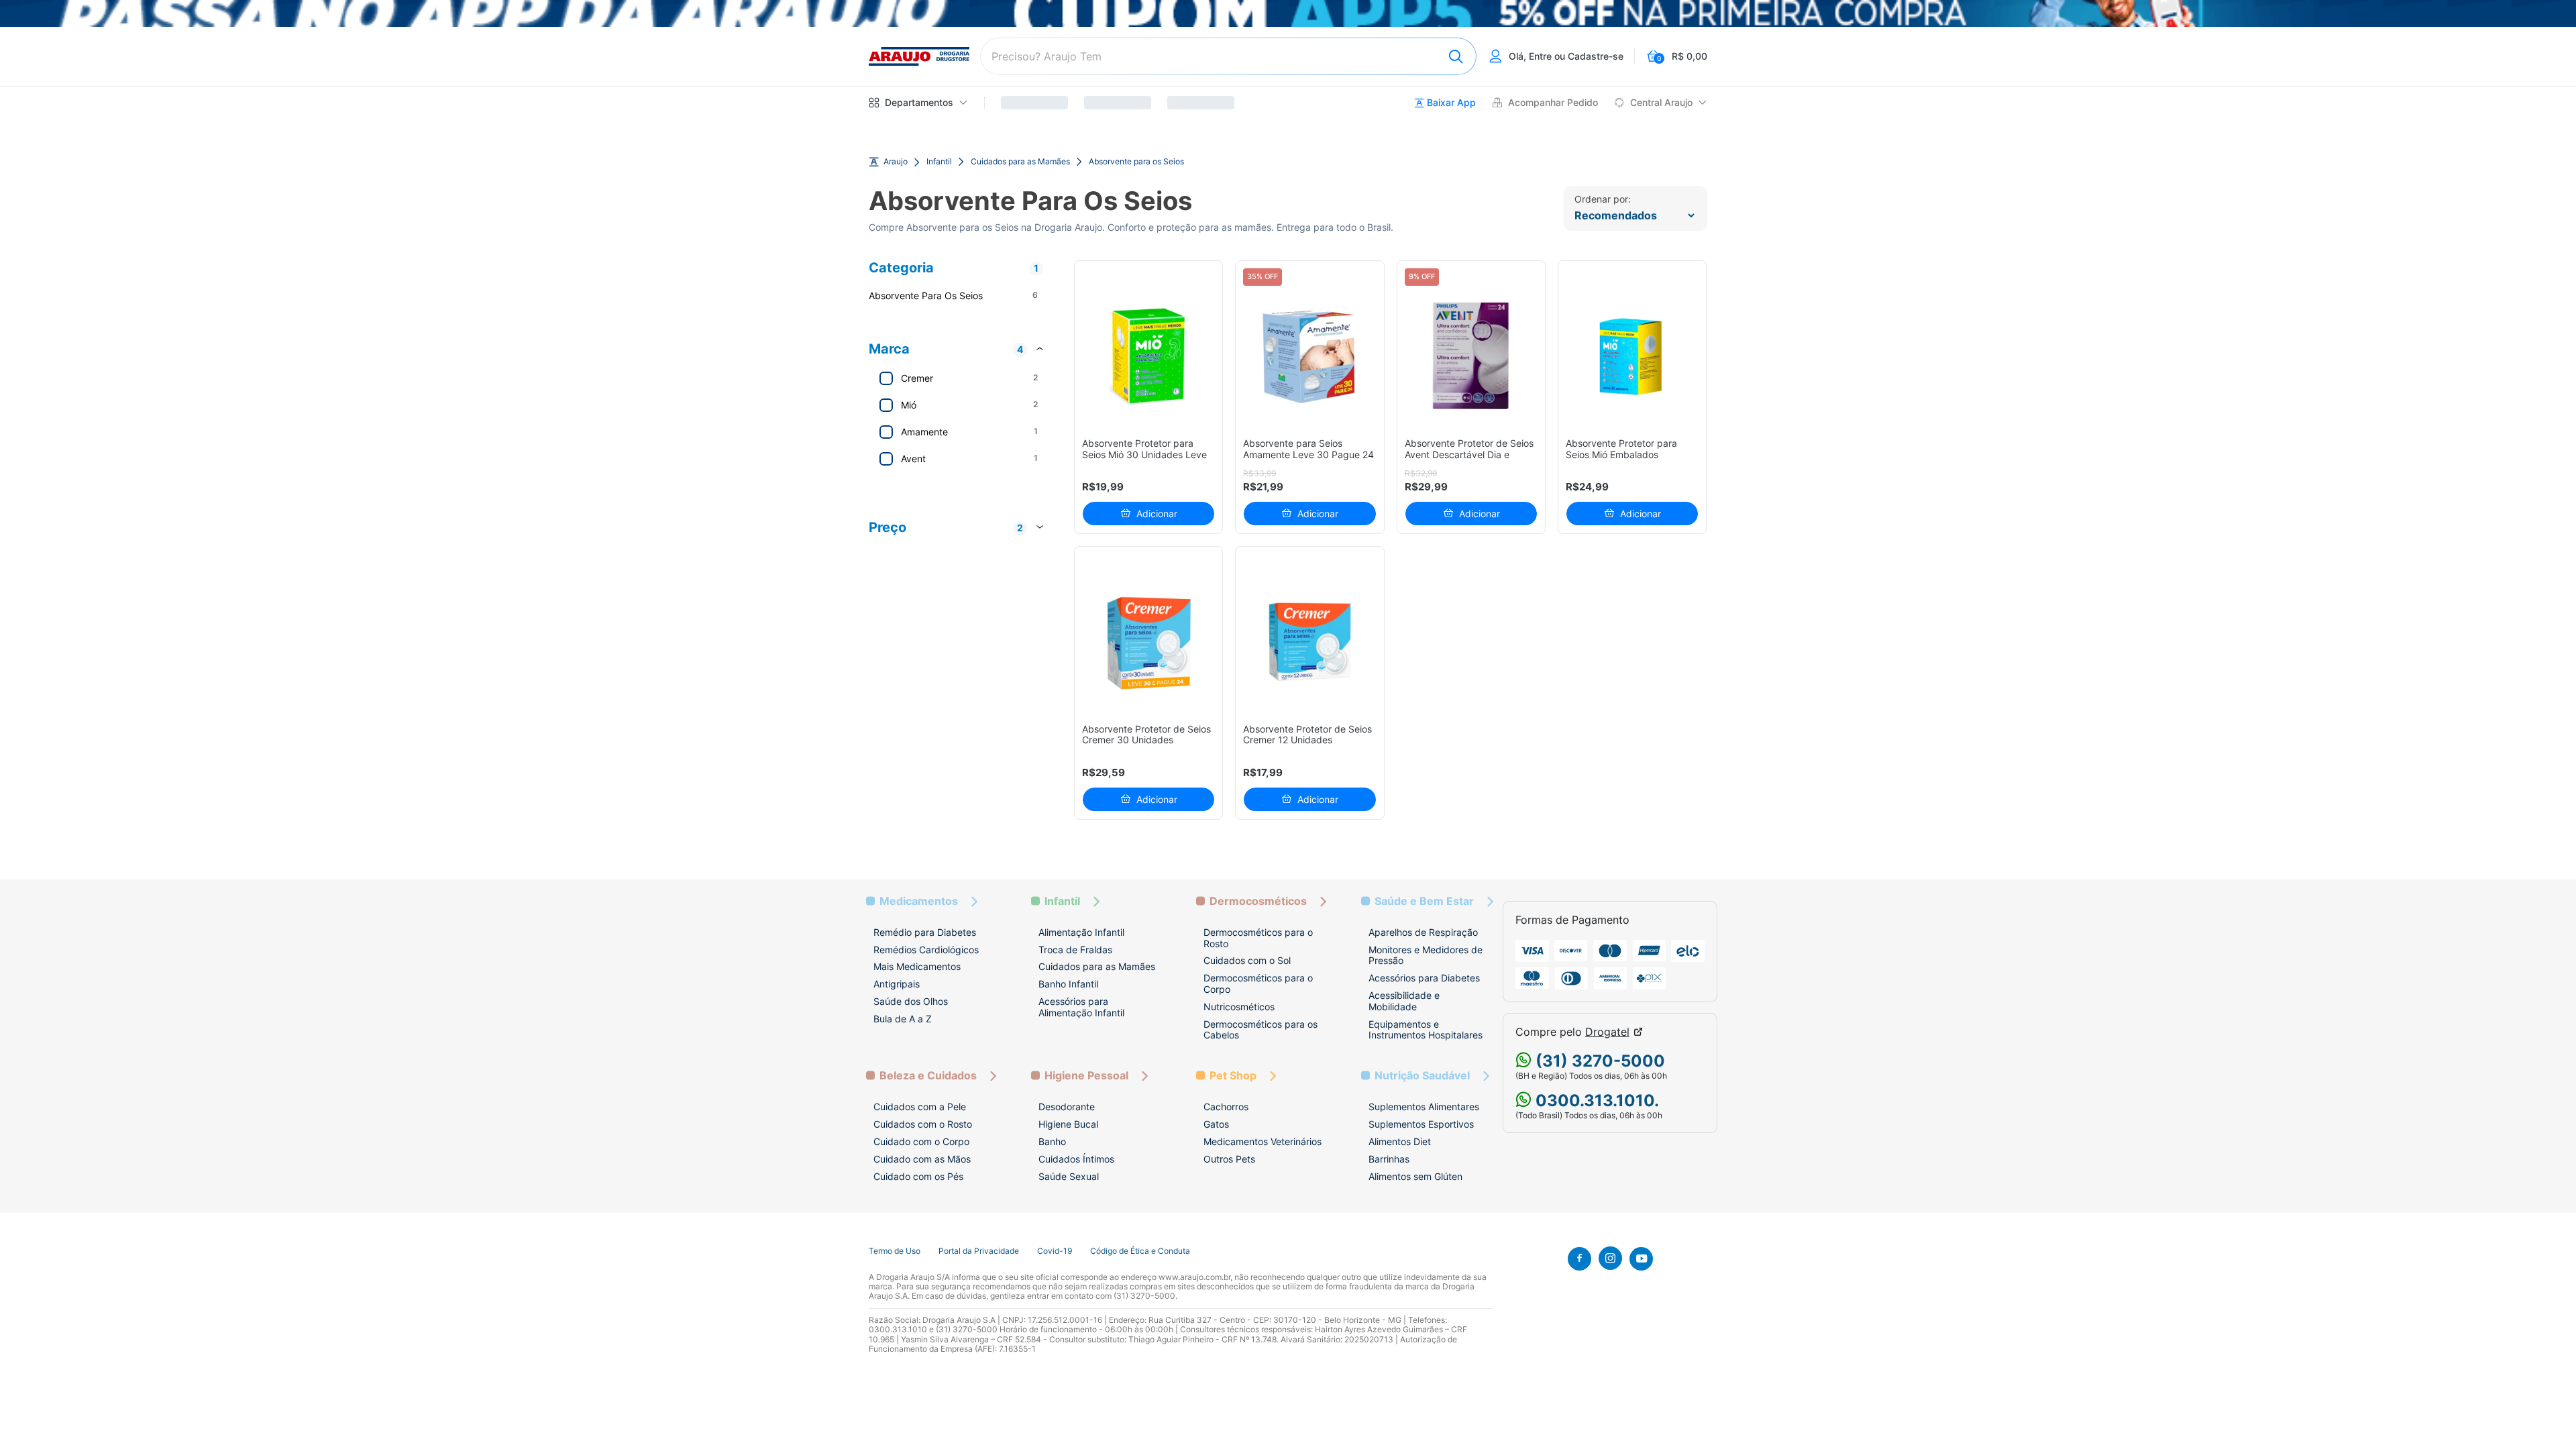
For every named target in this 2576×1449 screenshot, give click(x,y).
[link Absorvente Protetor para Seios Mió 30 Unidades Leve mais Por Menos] (1149, 356)
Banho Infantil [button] (1068, 984)
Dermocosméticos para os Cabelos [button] (1260, 1030)
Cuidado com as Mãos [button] (922, 1159)
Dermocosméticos (1258, 901)
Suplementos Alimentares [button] (1424, 1107)
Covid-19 (1055, 1251)
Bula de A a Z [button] (903, 1019)
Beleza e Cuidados (928, 1076)
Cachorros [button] (1226, 1107)
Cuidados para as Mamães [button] (1097, 966)
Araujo (896, 162)
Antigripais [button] (897, 984)
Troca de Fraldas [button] (1075, 950)
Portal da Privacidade (979, 1251)
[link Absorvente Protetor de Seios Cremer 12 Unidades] (1310, 642)
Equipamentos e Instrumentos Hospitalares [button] (1426, 1030)
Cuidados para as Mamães (1020, 162)
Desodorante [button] (1067, 1107)
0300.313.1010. (1595, 1101)
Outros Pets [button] (1229, 1159)
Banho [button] (1052, 1141)
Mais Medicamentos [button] (917, 966)
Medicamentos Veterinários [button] (1263, 1141)
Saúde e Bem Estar (1424, 901)
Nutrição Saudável (1422, 1076)
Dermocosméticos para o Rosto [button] (1258, 938)
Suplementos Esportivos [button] (1421, 1124)
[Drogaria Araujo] (919, 56)
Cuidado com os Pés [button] (918, 1176)
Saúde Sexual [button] (1069, 1176)
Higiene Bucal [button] (1068, 1124)
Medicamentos (919, 901)
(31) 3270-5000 (1598, 1061)
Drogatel (1607, 1032)
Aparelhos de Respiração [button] (1423, 932)
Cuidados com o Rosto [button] (923, 1124)
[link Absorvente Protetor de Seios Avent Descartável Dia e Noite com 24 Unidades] (1471, 356)
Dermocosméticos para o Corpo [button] (1258, 983)
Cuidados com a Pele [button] (920, 1107)
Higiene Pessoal (1086, 1076)
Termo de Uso (895, 1251)
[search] (1228, 56)
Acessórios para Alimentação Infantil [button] (1081, 1007)
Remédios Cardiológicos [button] (926, 950)
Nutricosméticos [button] (1239, 1007)
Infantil (939, 162)
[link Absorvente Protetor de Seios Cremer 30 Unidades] (1149, 642)
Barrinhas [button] (1389, 1159)
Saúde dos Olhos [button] (911, 1001)
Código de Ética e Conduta (1140, 1251)
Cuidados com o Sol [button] (1247, 960)
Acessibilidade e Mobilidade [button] (1404, 1001)
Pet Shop (1233, 1076)
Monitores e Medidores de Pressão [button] (1426, 955)
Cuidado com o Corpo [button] (921, 1141)
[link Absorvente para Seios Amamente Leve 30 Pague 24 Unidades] (1310, 356)
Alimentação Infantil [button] (1081, 932)
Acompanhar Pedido (1553, 103)
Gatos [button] (1216, 1124)
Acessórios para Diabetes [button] (1424, 978)
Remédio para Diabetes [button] (925, 932)
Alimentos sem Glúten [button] (1415, 1176)
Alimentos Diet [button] (1400, 1141)
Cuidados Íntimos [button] (1076, 1159)
